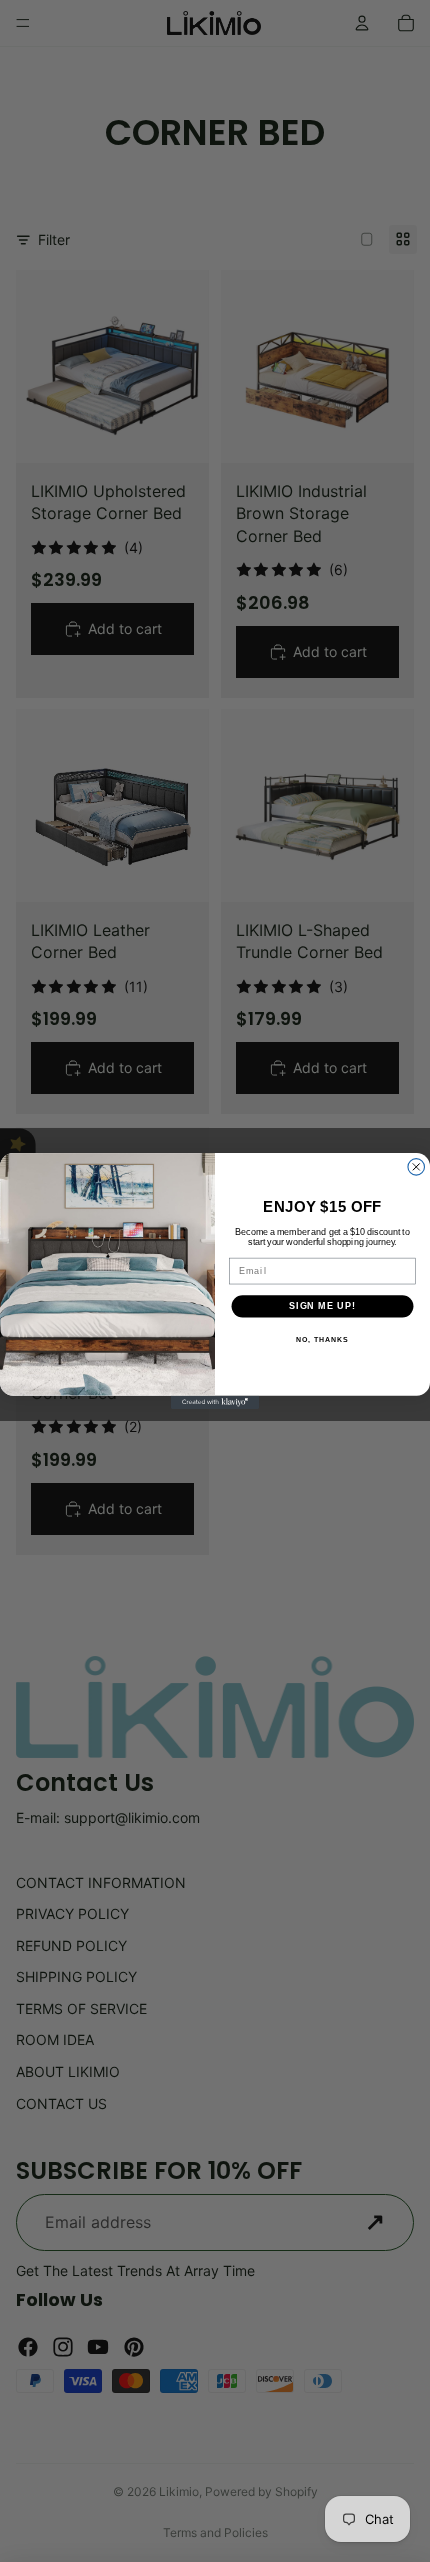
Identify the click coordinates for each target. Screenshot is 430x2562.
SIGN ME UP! (322, 1305)
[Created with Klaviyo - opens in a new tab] (215, 1402)
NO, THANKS (322, 1340)
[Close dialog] (416, 1167)
